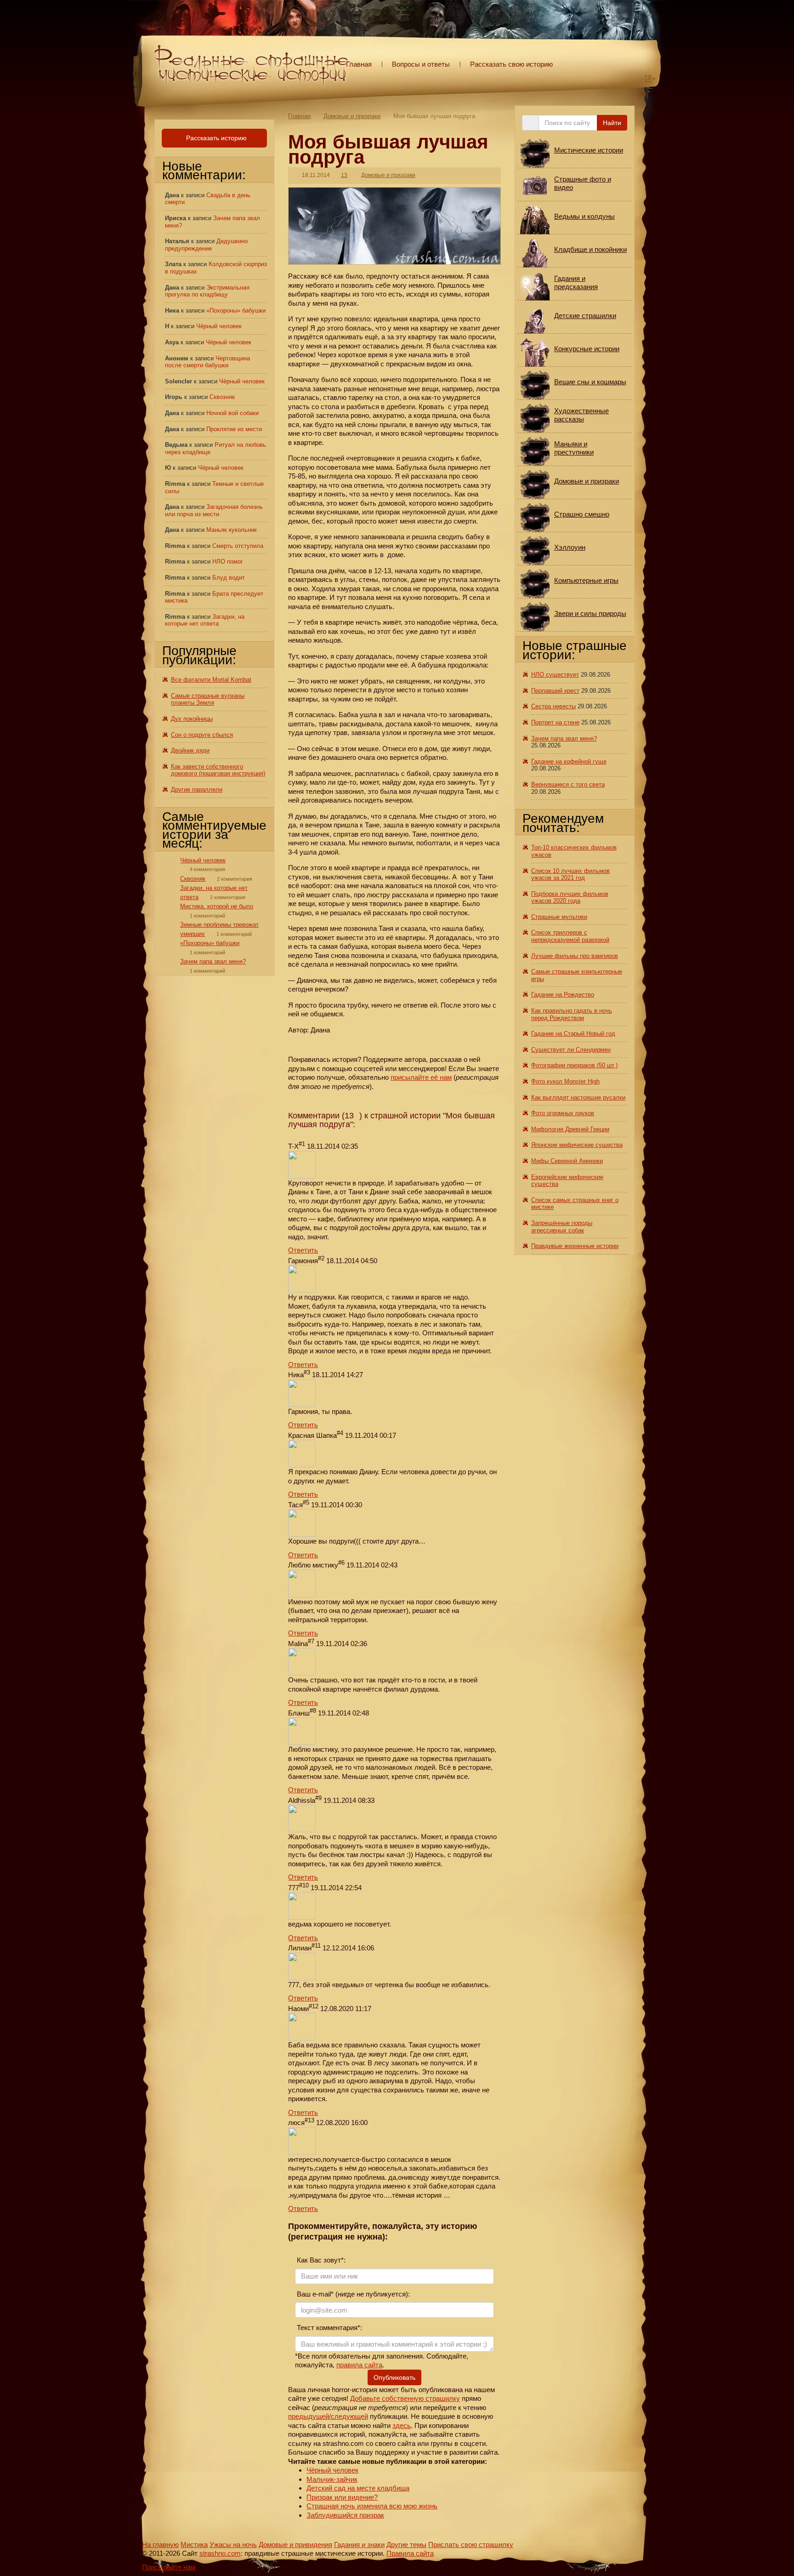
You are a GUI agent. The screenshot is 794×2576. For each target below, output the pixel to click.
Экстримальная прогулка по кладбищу (207, 291)
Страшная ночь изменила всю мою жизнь (372, 2506)
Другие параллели (197, 789)
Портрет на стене (555, 722)
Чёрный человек (332, 2470)
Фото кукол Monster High (565, 1081)
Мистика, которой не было (217, 906)
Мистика (194, 2545)
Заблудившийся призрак (345, 2515)
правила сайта (359, 2365)
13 (344, 175)
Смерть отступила (238, 546)
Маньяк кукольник (232, 530)
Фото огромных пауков (563, 1113)
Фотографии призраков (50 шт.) (574, 1065)
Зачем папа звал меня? (213, 961)
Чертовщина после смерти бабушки (207, 362)
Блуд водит (229, 578)
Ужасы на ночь (233, 2545)
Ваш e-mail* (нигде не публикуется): (352, 2294)
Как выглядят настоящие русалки (578, 1097)
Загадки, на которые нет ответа (205, 620)
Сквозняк (222, 397)
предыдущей (309, 2416)
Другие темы (406, 2545)
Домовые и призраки (352, 116)
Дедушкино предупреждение (206, 245)
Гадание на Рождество (563, 994)
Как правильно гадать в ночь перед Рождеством (572, 1014)
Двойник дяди (190, 750)
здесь (402, 2425)
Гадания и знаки (359, 2545)
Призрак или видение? (342, 2497)
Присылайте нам (169, 2567)
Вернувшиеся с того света (568, 784)
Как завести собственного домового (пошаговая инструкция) (218, 770)
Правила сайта (410, 2553)
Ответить (303, 1250)
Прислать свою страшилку (471, 2545)
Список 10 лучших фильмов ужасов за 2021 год (570, 875)
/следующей (349, 2416)
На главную (160, 2545)
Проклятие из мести (234, 429)
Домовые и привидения (295, 2545)
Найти (612, 123)
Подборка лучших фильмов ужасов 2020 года (570, 898)
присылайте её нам (421, 1077)
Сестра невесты (553, 706)
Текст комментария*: (329, 2328)
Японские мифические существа (577, 1145)
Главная (359, 64)
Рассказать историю (216, 138)
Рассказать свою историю (511, 64)
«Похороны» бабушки (236, 311)
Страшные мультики (559, 917)
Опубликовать (394, 2377)
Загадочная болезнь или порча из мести (214, 510)
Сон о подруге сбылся (202, 735)
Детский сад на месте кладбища (358, 2488)
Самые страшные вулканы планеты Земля (208, 699)
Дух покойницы (192, 719)
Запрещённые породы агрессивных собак (562, 1227)
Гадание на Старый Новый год (573, 1034)
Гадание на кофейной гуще (569, 761)
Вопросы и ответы (421, 64)
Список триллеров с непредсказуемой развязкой (570, 936)
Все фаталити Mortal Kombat (211, 680)
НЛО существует (555, 675)
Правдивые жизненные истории (575, 1246)
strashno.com (220, 2553)
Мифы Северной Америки (567, 1161)
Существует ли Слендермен (571, 1050)
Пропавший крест (555, 691)
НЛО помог (228, 561)
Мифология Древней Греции (570, 1129)
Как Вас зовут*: (320, 2260)
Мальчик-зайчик (332, 2479)
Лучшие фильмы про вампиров (575, 956)
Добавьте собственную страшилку (405, 2398)
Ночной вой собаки (233, 413)
